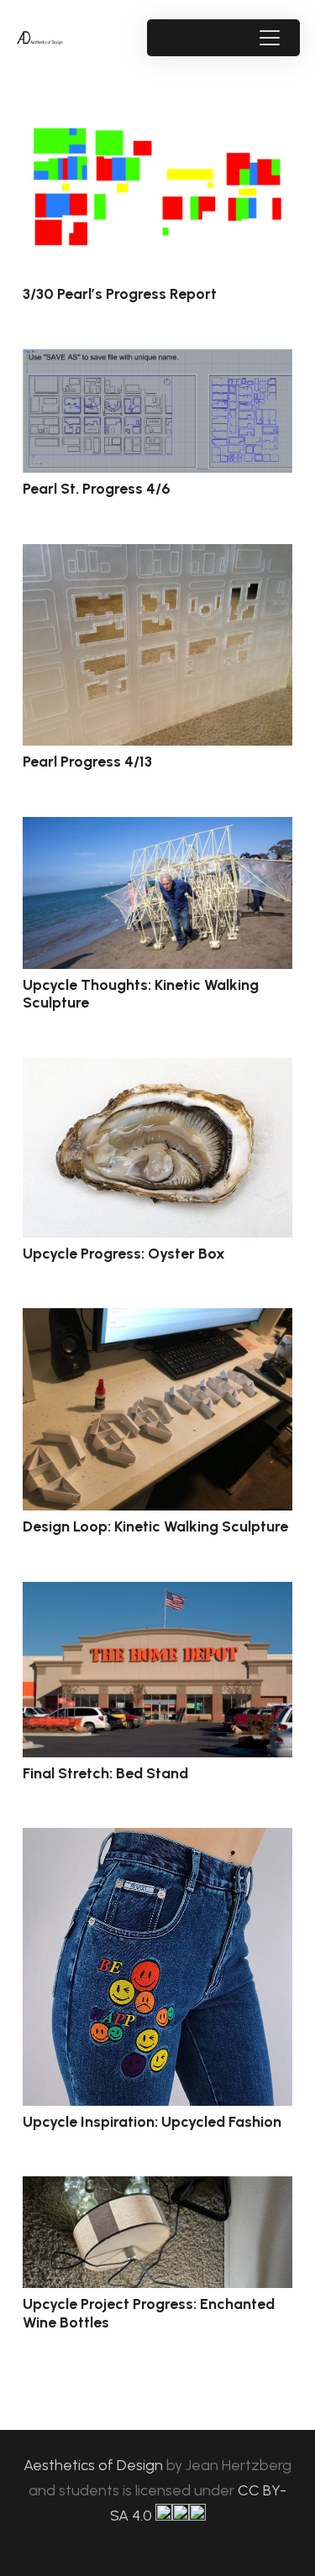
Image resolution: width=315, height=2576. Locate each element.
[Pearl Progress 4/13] (157, 645)
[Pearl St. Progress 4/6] (157, 411)
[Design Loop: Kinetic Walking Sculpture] (157, 1409)
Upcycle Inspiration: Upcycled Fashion (152, 2122)
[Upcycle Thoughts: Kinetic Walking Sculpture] (157, 893)
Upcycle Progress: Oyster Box (124, 1254)
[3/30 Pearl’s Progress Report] (157, 188)
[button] (269, 38)
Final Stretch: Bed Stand (105, 1773)
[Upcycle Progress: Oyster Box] (157, 1148)
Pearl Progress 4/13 (87, 762)
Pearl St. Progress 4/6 (97, 489)
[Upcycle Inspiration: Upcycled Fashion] (157, 1967)
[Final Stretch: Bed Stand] (157, 1670)
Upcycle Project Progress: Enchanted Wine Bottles (149, 2313)
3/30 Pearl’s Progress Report (120, 294)
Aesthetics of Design (95, 2465)
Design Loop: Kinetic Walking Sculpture (155, 1526)
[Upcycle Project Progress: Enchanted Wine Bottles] (157, 2232)
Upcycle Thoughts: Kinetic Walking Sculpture (141, 994)
